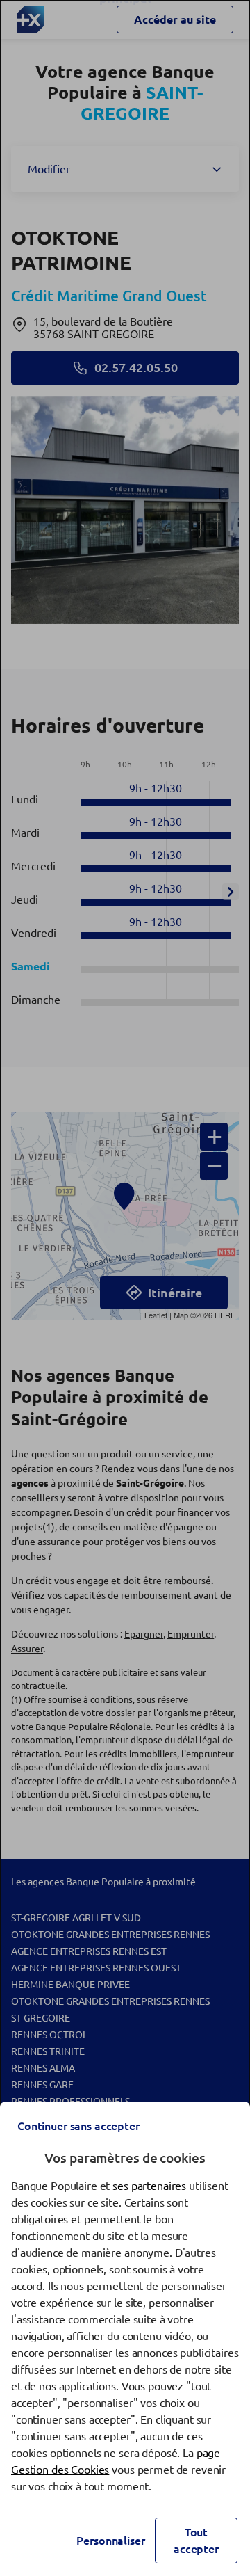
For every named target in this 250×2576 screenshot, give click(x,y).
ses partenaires (149, 2186)
